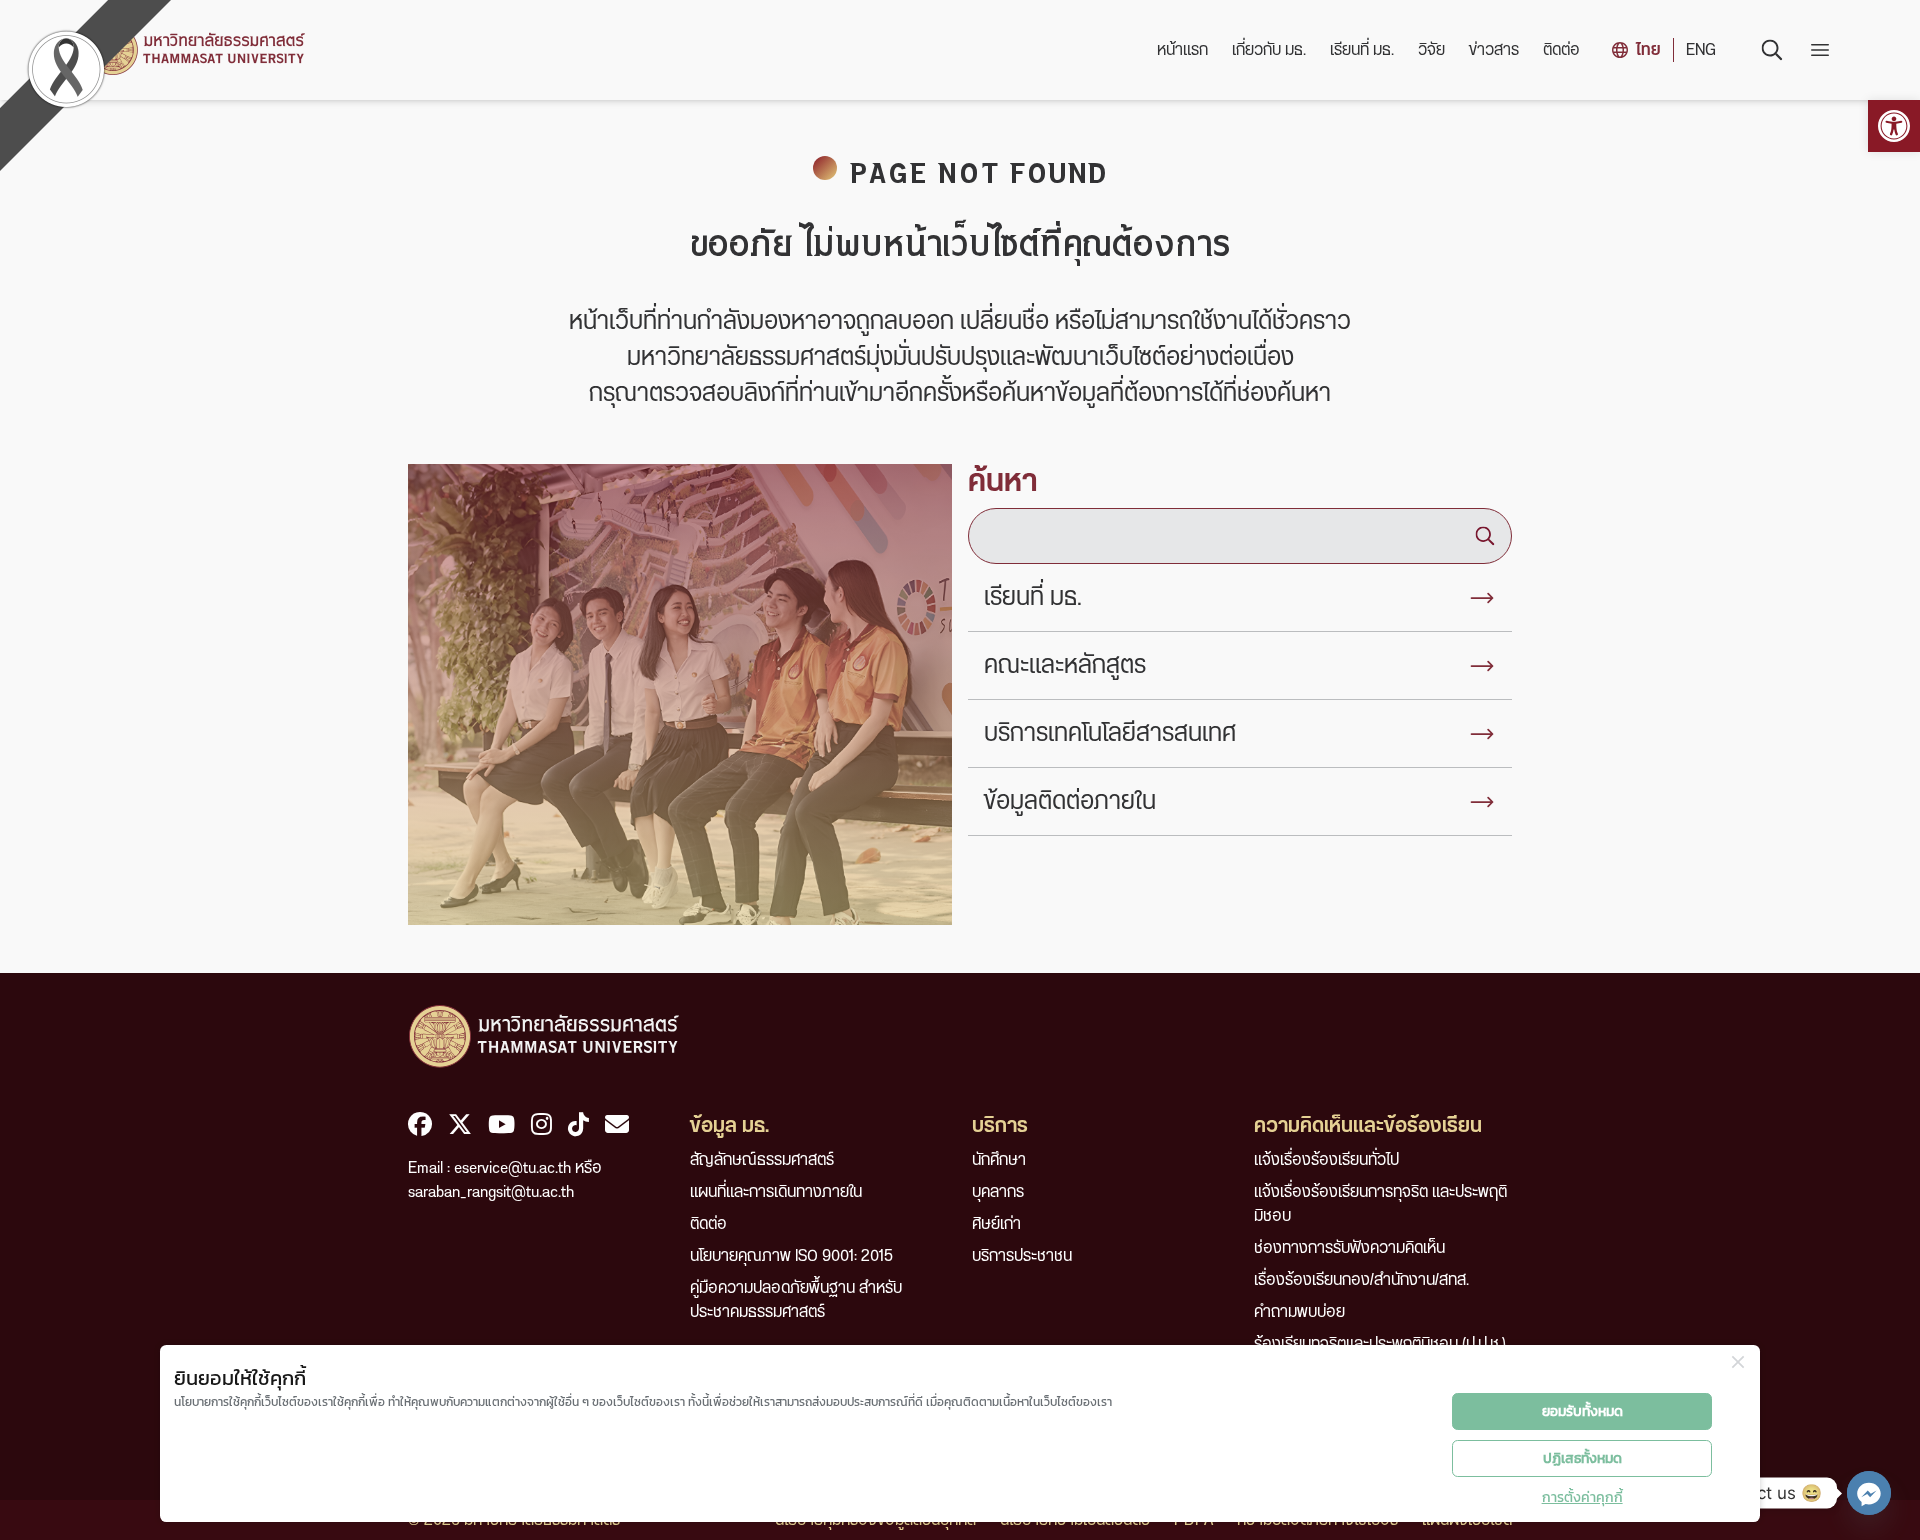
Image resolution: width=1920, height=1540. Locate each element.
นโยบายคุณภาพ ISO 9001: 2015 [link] (791, 1256)
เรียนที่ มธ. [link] (1362, 50)
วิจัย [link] (1431, 50)
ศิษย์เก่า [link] (996, 1224)
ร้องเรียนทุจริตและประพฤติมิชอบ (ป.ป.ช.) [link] (1380, 1344)
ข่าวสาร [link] (1494, 50)
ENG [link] (1701, 50)
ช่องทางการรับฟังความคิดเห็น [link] (1349, 1248)
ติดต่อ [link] (1561, 50)
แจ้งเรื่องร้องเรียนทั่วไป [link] (1326, 1160)
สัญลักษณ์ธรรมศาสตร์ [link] (762, 1160)
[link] (1894, 126)
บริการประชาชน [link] (1022, 1256)
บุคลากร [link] (998, 1192)
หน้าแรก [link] (1182, 50)
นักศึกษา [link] (999, 1160)
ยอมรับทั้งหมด (1582, 1411)
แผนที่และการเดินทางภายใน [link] (776, 1192)
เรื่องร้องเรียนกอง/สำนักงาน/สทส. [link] (1361, 1280)
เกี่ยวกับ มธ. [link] (1269, 50)
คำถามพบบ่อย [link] (1299, 1312)
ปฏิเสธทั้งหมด (1582, 1458)
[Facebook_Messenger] (1869, 1493)
